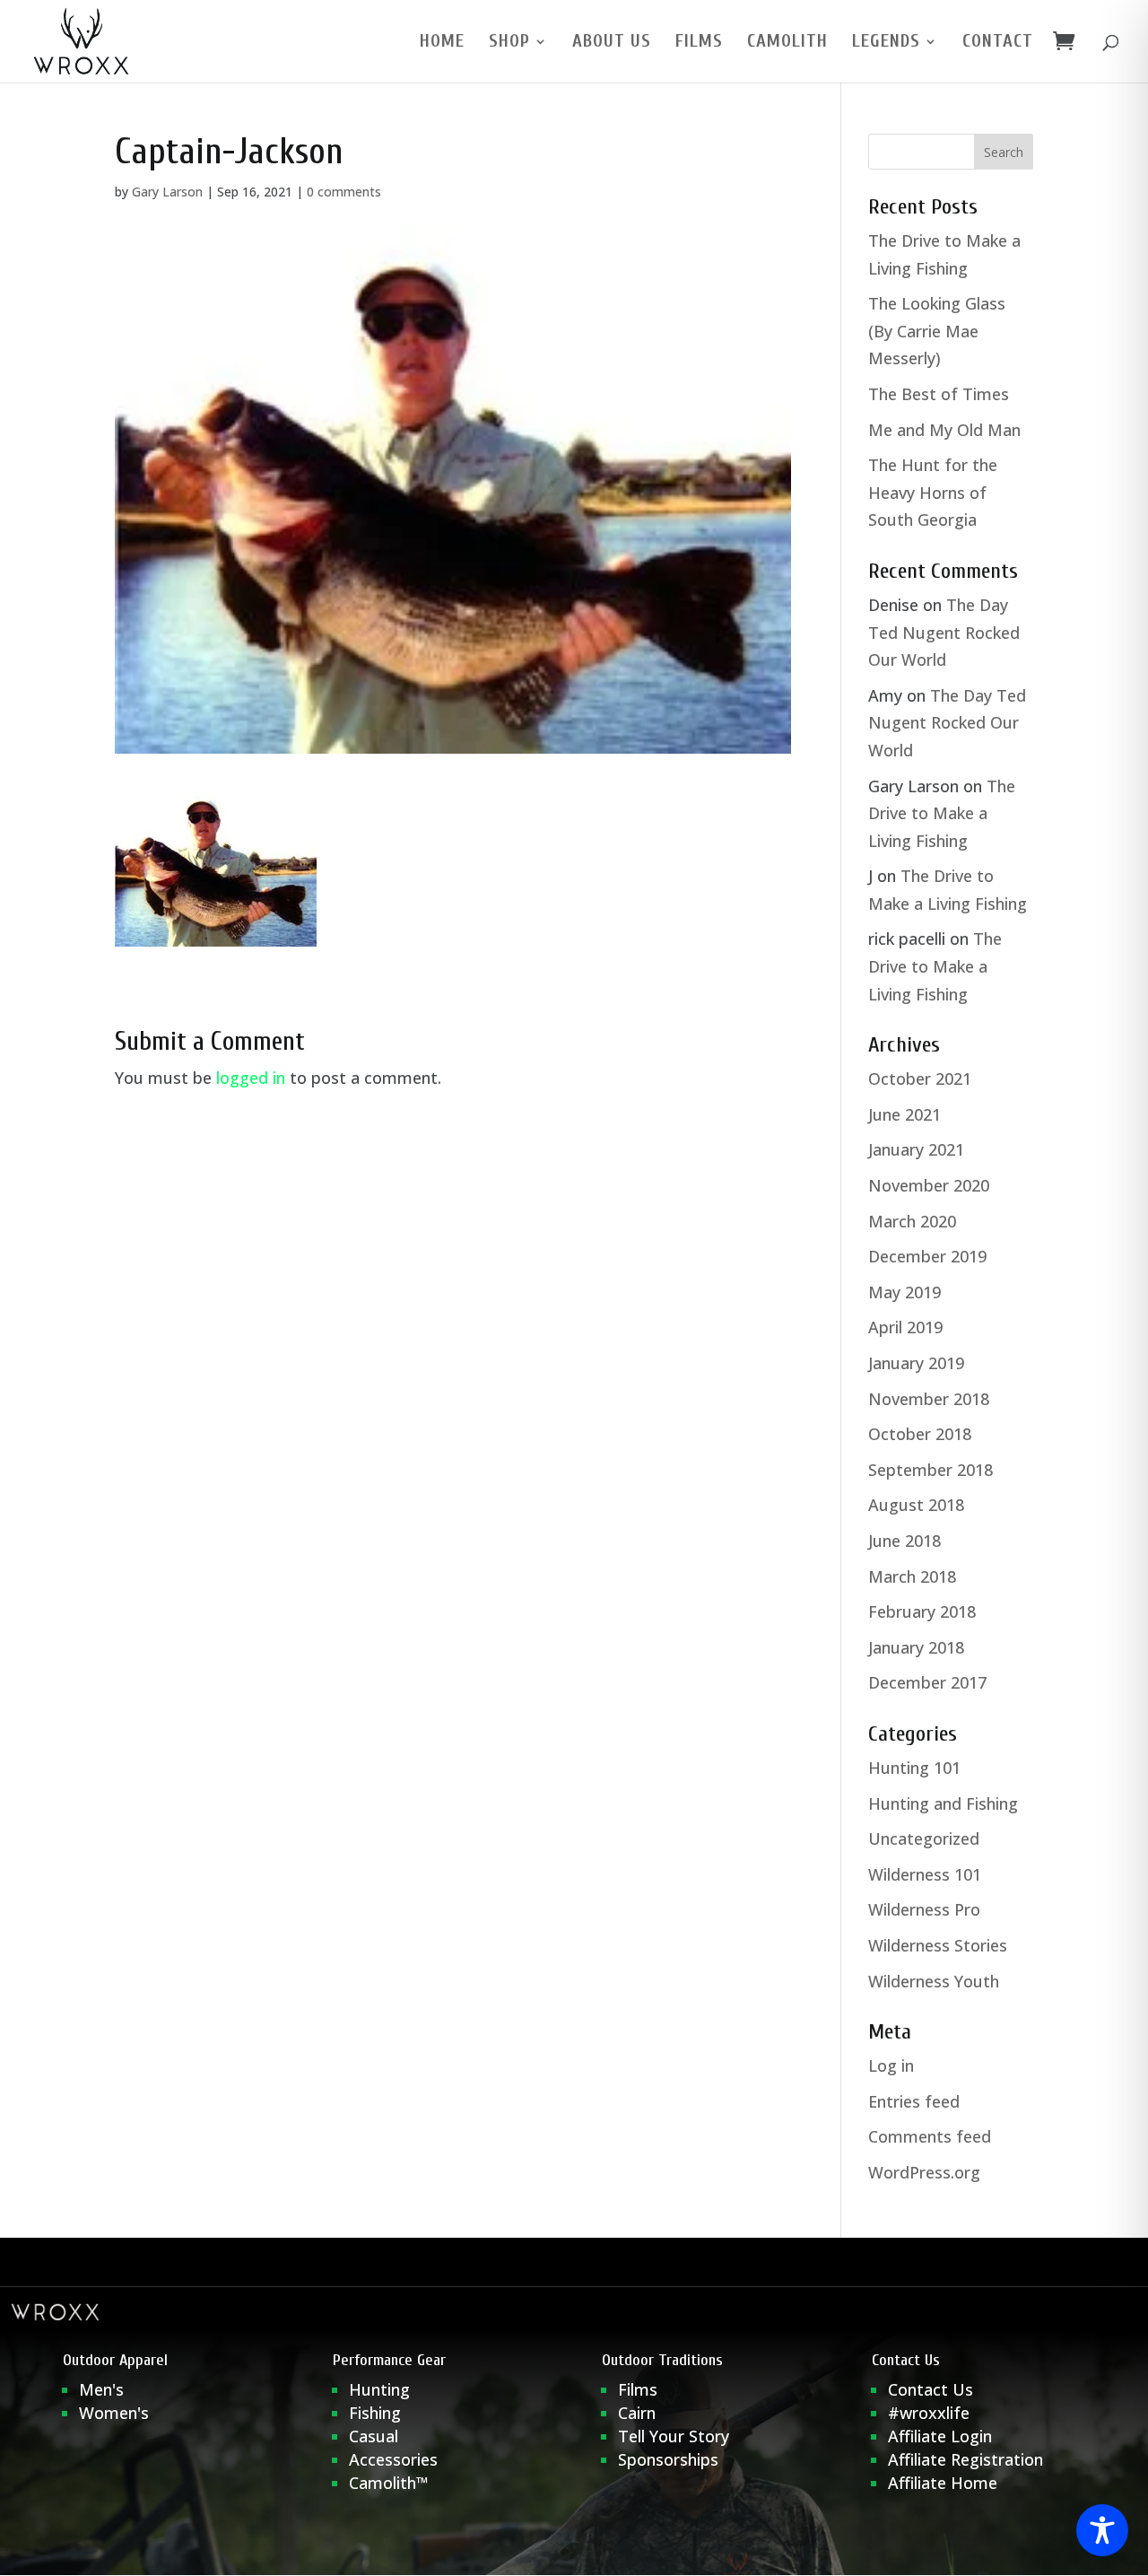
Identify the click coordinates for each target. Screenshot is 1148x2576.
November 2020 (929, 1185)
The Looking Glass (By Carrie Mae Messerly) (937, 331)
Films (699, 43)
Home (442, 43)
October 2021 (920, 1078)
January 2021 (916, 1149)
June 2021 (904, 1114)
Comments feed (930, 2136)
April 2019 (905, 1327)
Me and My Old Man (944, 430)
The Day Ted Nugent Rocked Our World (944, 632)
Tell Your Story (674, 2436)
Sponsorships (668, 2459)
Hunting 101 (914, 1768)
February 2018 (922, 1611)
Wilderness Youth (934, 1981)
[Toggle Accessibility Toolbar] (1102, 2530)
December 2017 (927, 1682)
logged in (251, 1078)
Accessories (393, 2459)
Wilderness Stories (938, 1945)
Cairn (637, 2413)
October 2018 (920, 1434)
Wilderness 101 (925, 1874)
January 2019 (916, 1363)
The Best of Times (939, 394)
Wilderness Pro (924, 1909)
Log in (891, 2065)
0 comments (344, 192)
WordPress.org (924, 2172)
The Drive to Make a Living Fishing (942, 813)
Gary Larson (167, 192)
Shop (509, 43)
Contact (998, 43)
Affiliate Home (943, 2483)
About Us (612, 43)
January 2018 (916, 1647)
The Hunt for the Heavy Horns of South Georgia (933, 492)
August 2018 (916, 1505)
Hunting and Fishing (943, 1803)
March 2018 (912, 1576)
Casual (374, 2436)
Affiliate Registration (965, 2459)
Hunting (379, 2389)
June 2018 (904, 1541)
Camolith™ (389, 2483)
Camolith (787, 43)
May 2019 (904, 1292)
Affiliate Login (942, 2436)
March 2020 (912, 1221)
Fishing (375, 2413)
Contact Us (931, 2389)
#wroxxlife (929, 2413)
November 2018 (929, 1399)
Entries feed (914, 2101)
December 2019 (927, 1256)
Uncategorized (924, 1838)
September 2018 (931, 1470)
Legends (886, 43)
